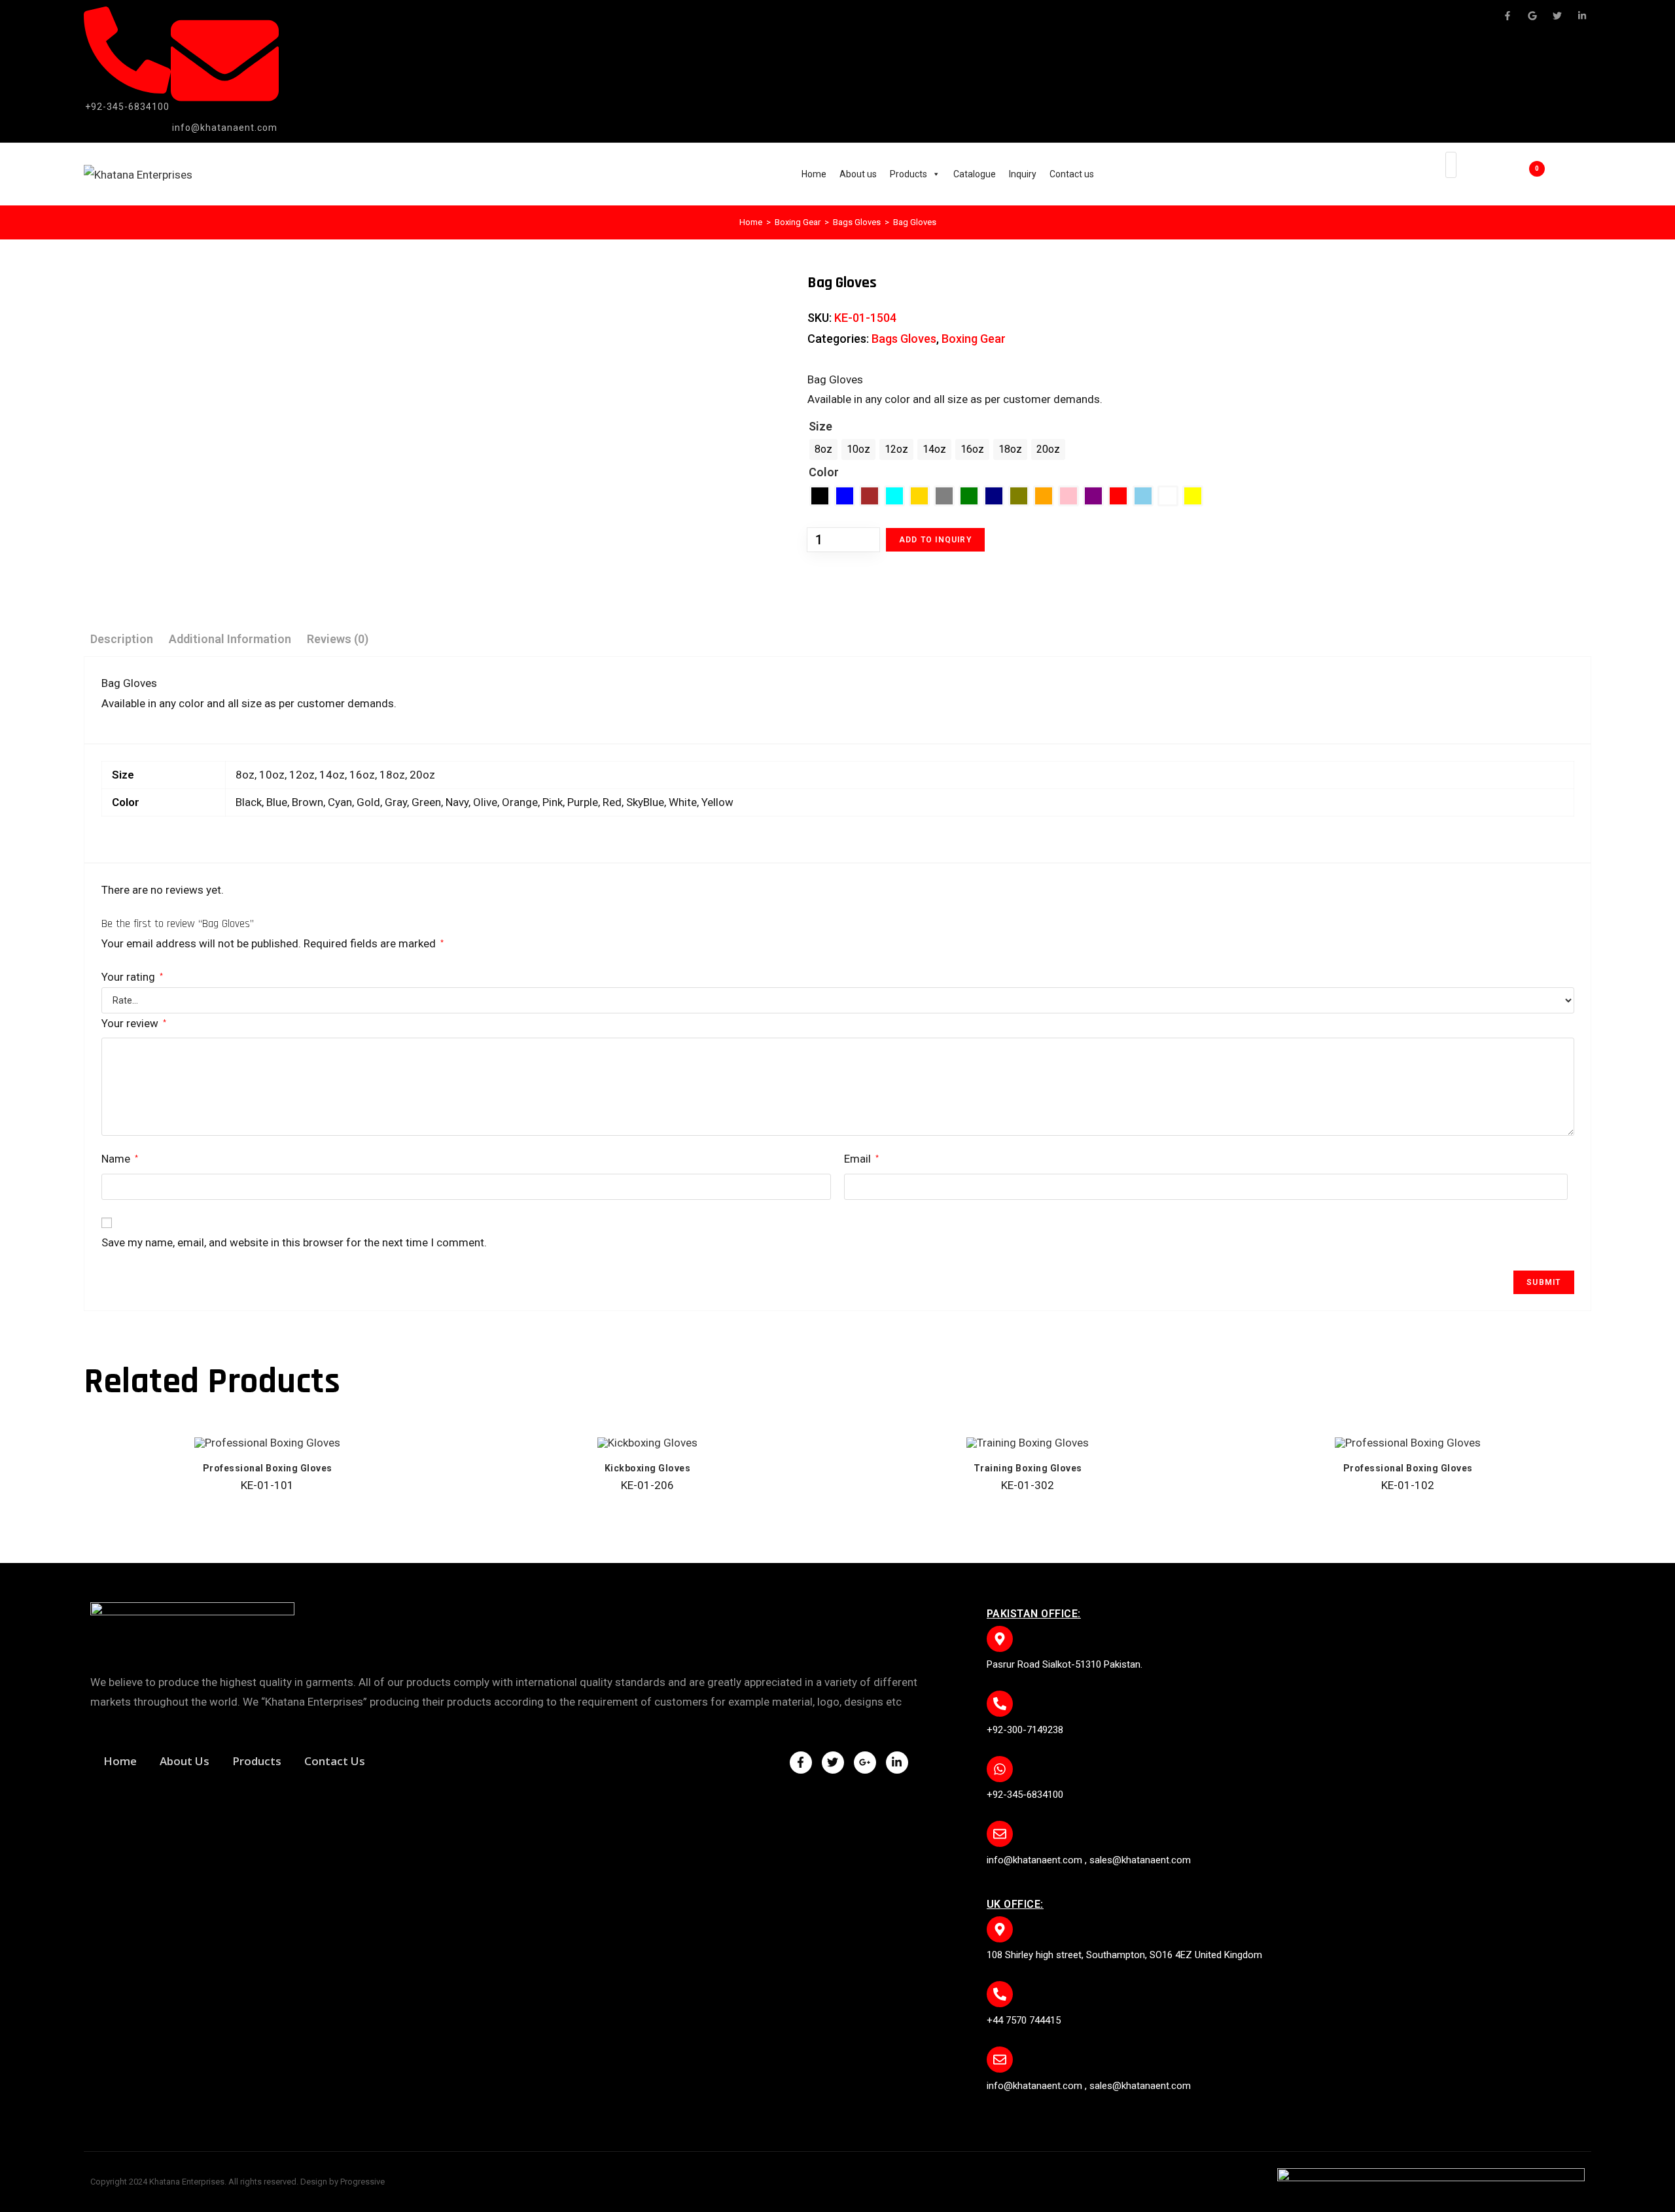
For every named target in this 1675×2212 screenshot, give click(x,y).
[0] (1518, 175)
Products (908, 174)
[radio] (823, 449)
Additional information (230, 639)
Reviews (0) (338, 639)
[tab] (122, 639)
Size (820, 426)
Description (122, 639)
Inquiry (1023, 174)
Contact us (1072, 174)
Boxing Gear (798, 222)
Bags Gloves (857, 222)
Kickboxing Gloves (648, 1468)
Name (120, 1159)
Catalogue (975, 174)
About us (858, 174)
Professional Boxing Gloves (268, 1468)
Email (861, 1159)
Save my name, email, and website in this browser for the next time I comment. (294, 1242)
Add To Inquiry (935, 540)
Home (814, 174)
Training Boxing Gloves (1028, 1468)
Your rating (132, 977)
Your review (134, 1023)
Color (824, 472)
